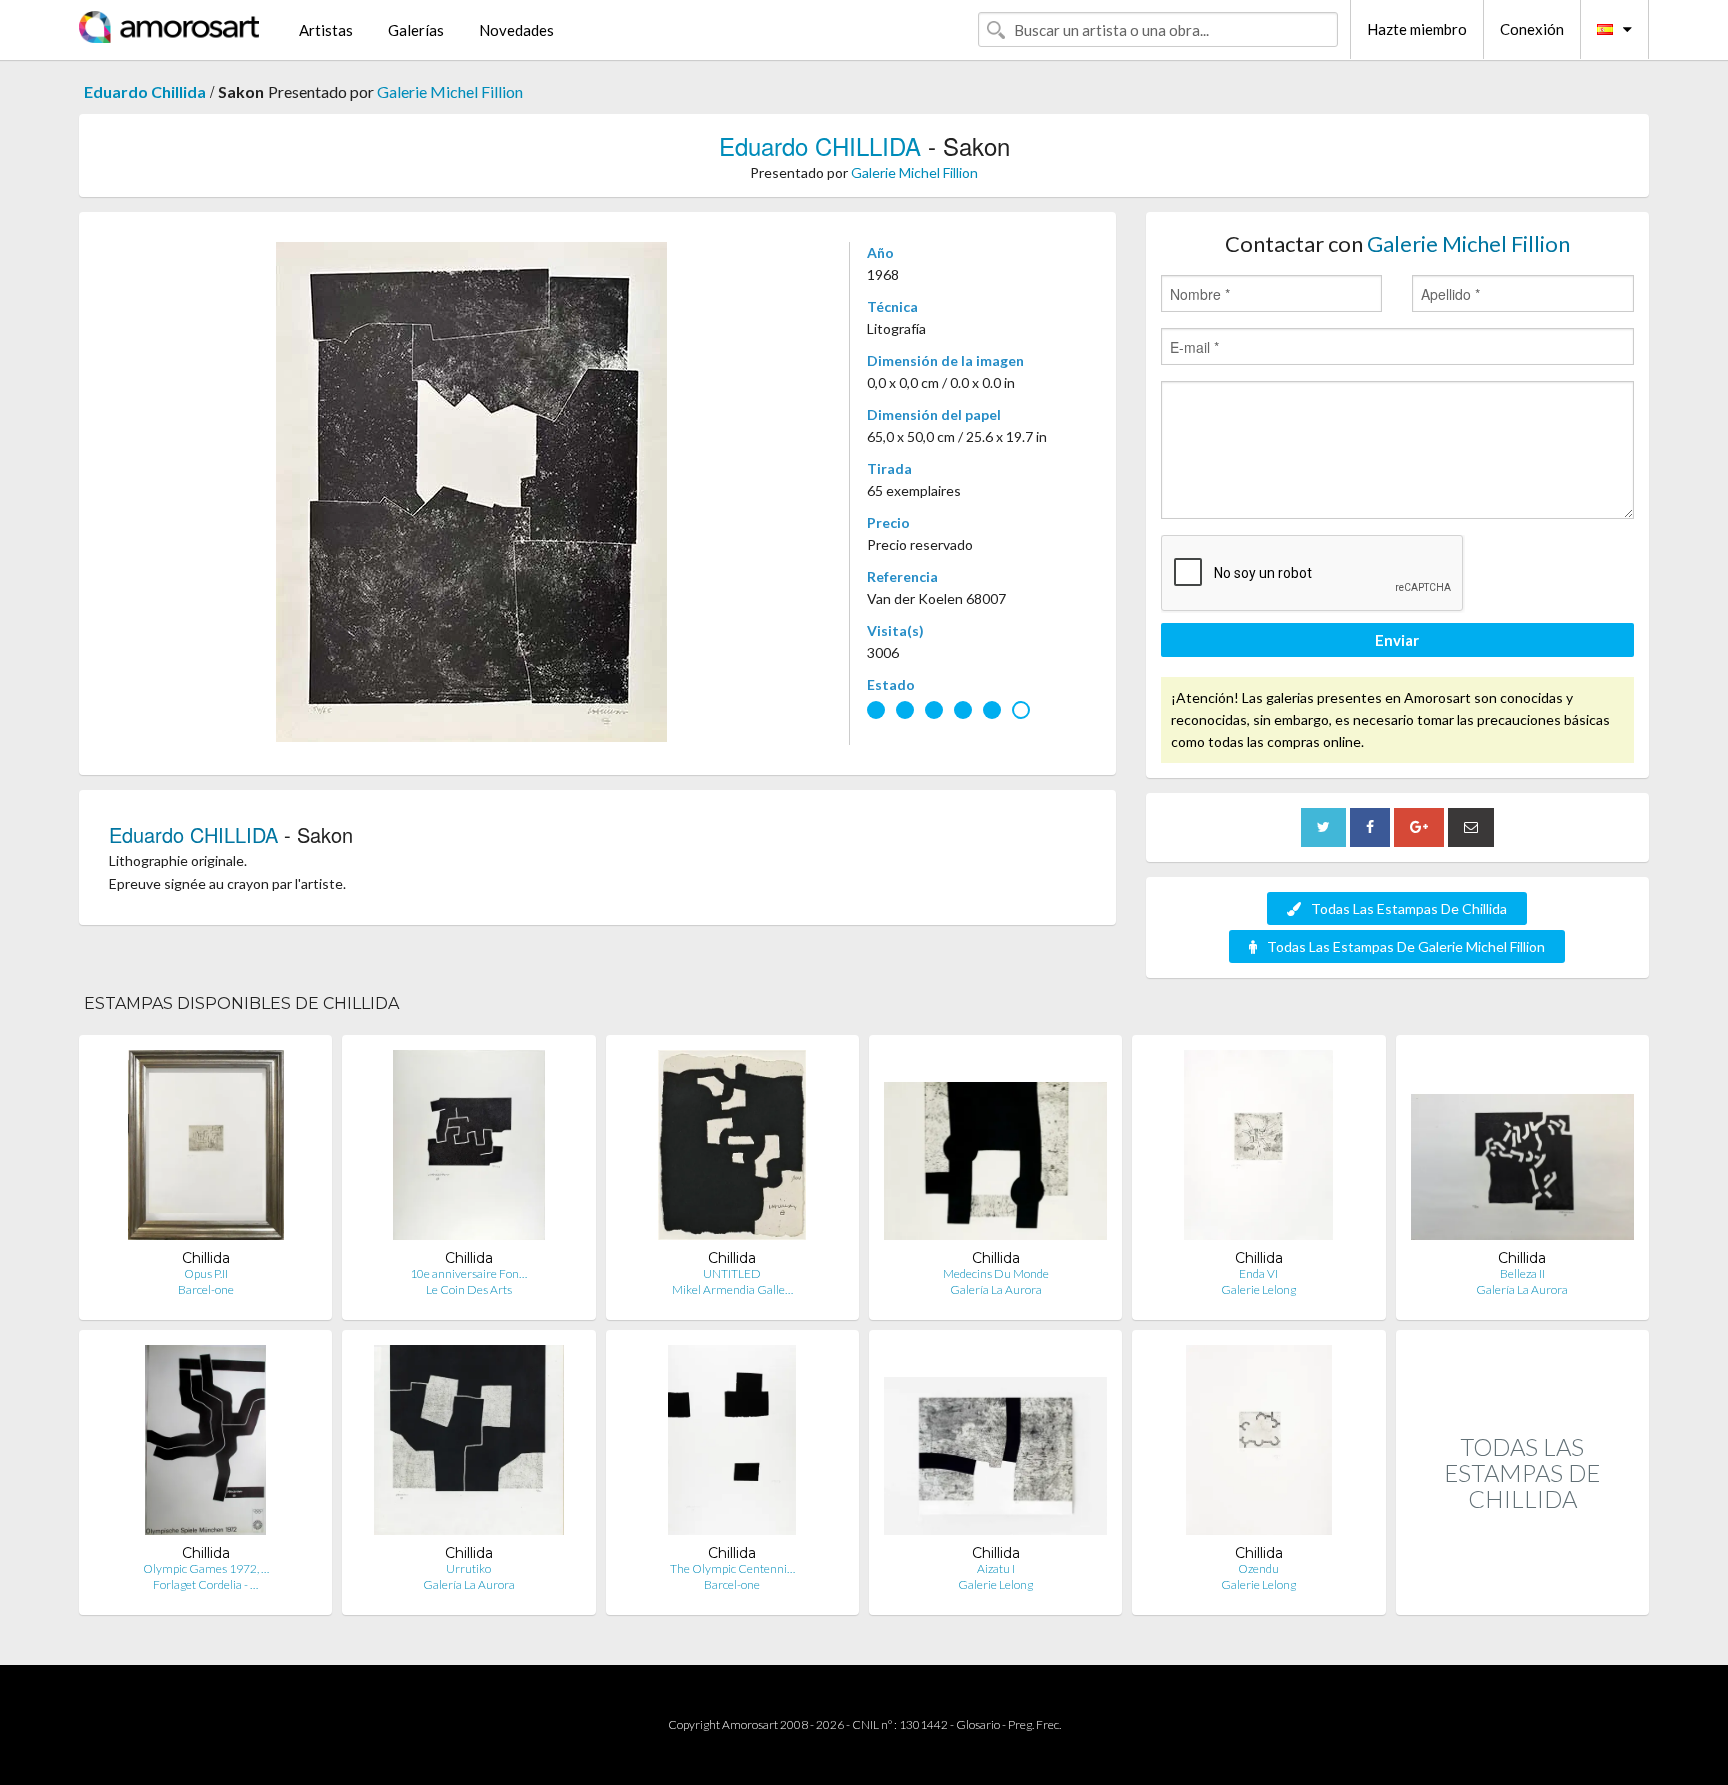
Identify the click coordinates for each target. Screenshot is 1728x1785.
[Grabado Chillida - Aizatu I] (995, 1444)
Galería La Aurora (996, 1289)
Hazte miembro (1417, 29)
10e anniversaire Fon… (468, 1273)
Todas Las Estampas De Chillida (1409, 908)
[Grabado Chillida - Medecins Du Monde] (995, 1149)
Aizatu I (996, 1568)
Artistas (326, 30)
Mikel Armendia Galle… (732, 1289)
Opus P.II (206, 1273)
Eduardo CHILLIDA (820, 145)
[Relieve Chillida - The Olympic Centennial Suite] (732, 1444)
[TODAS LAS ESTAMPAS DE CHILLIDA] (1522, 1593)
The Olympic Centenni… (732, 1568)
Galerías (416, 30)
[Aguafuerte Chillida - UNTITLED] (732, 1149)
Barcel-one (206, 1289)
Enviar (1397, 640)
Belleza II (1522, 1273)
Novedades (516, 30)
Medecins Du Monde (996, 1273)
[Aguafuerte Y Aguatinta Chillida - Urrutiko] (469, 1444)
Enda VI (1258, 1273)
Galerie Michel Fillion (450, 91)
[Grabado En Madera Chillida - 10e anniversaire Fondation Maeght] (468, 1149)
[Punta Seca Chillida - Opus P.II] (206, 1149)
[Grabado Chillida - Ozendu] (1259, 1444)
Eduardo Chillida (145, 91)
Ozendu (1258, 1568)
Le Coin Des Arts (469, 1289)
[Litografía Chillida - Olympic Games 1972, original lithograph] (206, 1444)
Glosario (978, 1724)
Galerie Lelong (1258, 1289)
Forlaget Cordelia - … (205, 1584)
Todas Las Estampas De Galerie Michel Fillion (1406, 946)
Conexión (1532, 29)
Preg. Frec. (1034, 1724)
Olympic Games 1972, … (206, 1568)
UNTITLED (732, 1273)
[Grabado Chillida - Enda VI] (1258, 1149)
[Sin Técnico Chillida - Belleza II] (1522, 1149)
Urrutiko (468, 1568)
